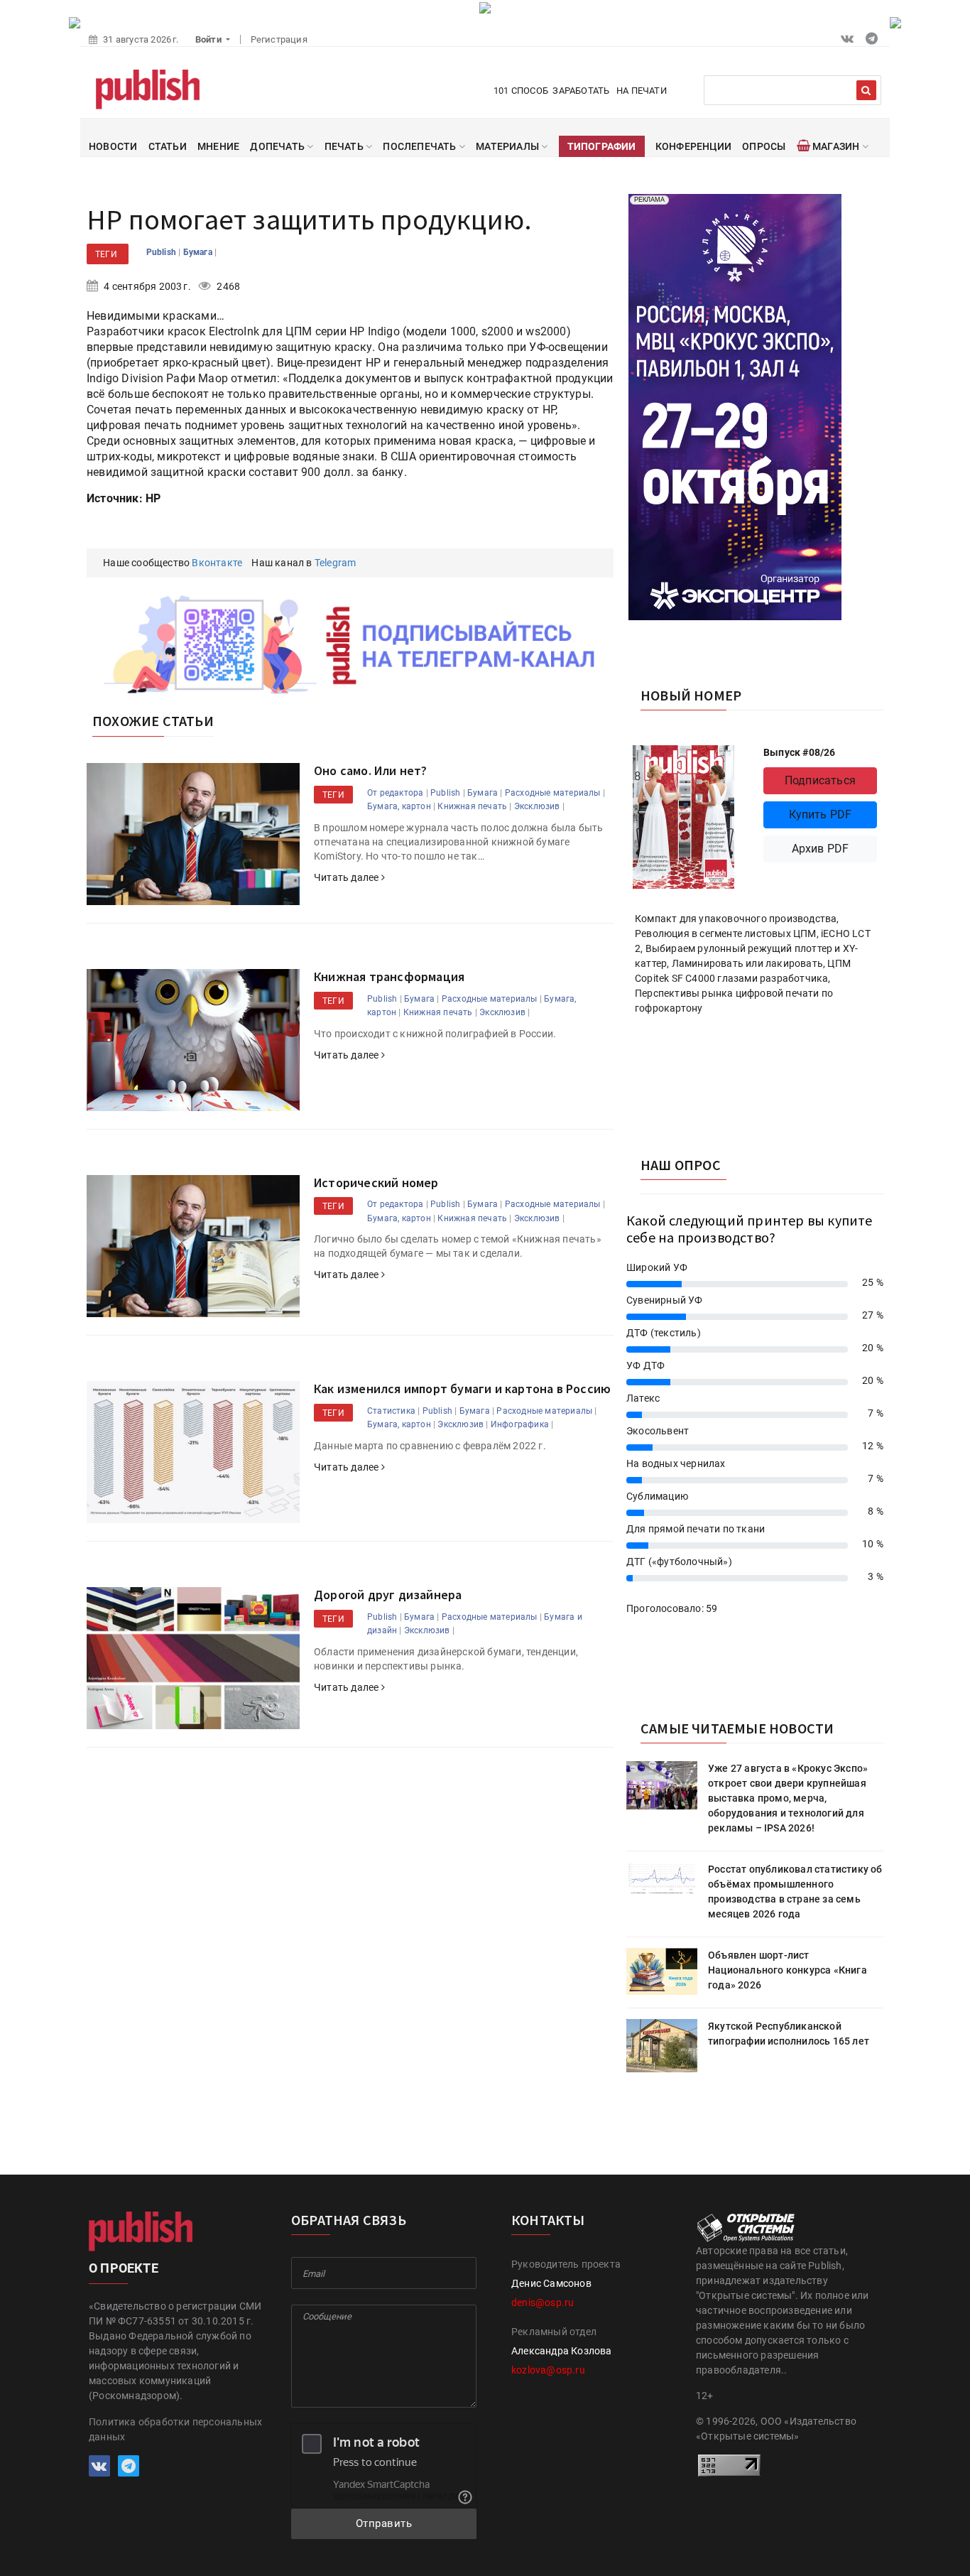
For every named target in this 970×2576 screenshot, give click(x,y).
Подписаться (820, 780)
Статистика (391, 1411)
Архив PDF (821, 849)
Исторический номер (376, 1183)
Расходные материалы (553, 793)
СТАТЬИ (168, 146)
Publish (163, 252)
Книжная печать (472, 806)
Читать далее (348, 877)
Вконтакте (217, 563)
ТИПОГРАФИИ (602, 146)
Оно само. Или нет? (371, 770)
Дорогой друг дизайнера (388, 1595)
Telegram (336, 563)
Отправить (384, 2523)
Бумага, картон (399, 806)
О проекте (124, 2268)
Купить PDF (821, 815)
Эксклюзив (537, 806)
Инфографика (520, 1424)
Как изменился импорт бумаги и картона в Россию (462, 1389)
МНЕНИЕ (218, 146)
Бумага (199, 252)
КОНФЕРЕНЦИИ (693, 146)
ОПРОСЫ (764, 146)
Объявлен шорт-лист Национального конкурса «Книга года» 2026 (788, 1970)
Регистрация (279, 39)
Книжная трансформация (389, 976)
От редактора (395, 793)
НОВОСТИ (113, 146)
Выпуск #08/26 (800, 752)
